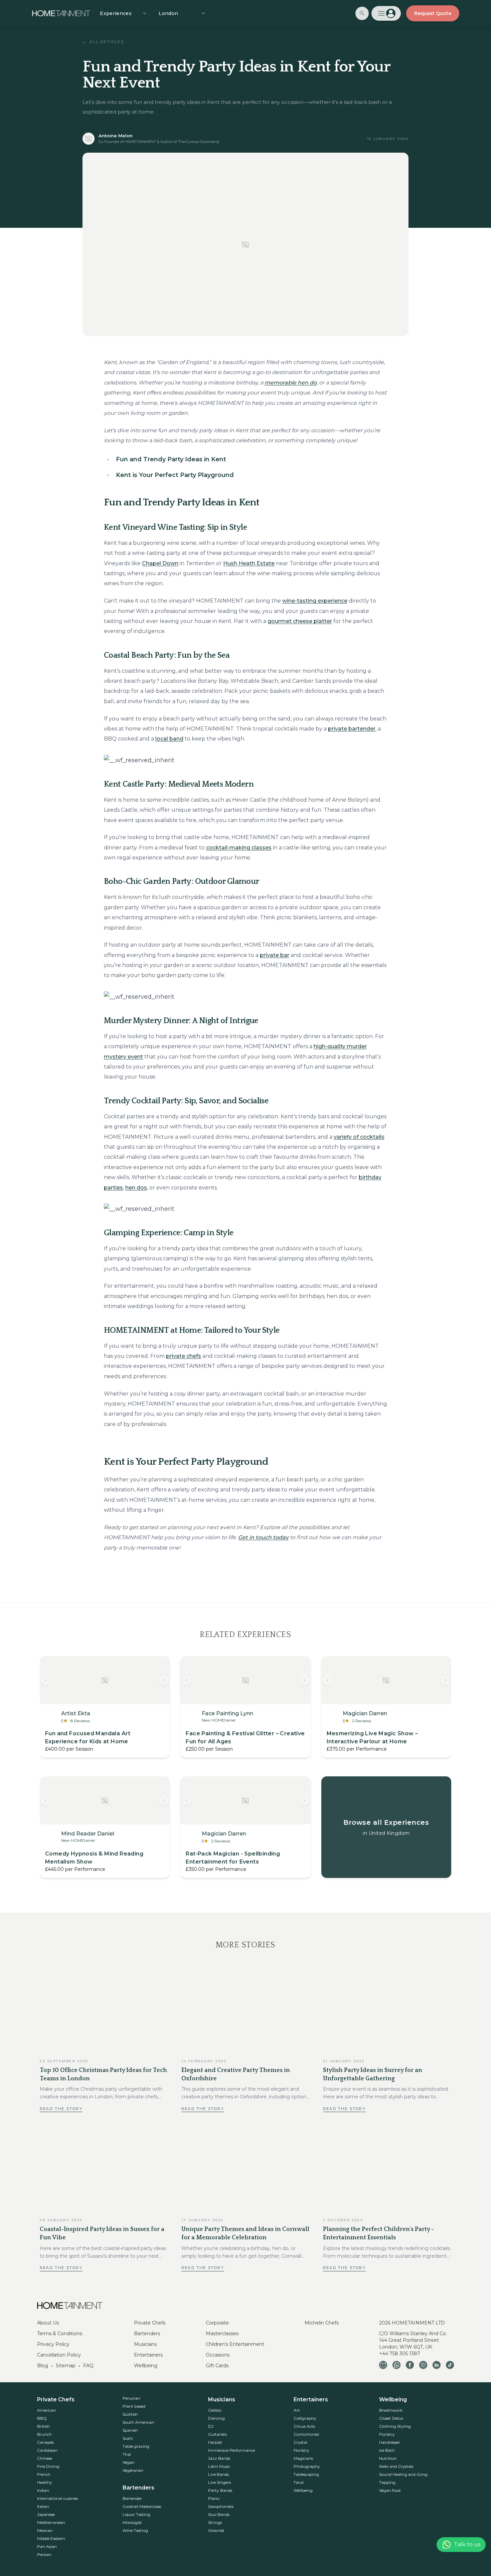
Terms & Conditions (60, 2333)
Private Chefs (150, 2323)
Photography (307, 2466)
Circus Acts (304, 2426)
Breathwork (391, 2410)
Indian (43, 2490)
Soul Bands (219, 2514)
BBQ (42, 2418)
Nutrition (388, 2458)
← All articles (103, 42)
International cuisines (57, 2498)
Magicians (303, 2458)
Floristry (301, 2450)
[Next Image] (164, 1680)
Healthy (45, 2482)
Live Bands (218, 2474)
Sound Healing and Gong (403, 2474)
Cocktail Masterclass (142, 2506)
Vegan (129, 2462)
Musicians (145, 2344)
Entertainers (148, 2355)
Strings (215, 2522)
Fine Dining (48, 2466)
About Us (48, 2323)
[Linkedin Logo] (437, 2365)
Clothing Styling (395, 2426)
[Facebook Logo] (410, 2365)
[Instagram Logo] (423, 2365)
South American (138, 2422)
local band (169, 739)
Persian (44, 2554)
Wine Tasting (135, 2530)
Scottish (130, 2414)
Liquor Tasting (136, 2514)
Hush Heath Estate (249, 563)
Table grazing (136, 2446)
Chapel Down (160, 563)
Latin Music (219, 2466)
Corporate (217, 2323)
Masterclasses (222, 2333)
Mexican (45, 2530)
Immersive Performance (231, 2450)
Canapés (45, 2442)
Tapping (387, 2482)
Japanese (46, 2514)
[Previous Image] (46, 1680)
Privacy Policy (53, 2344)
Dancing (216, 2418)
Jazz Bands (219, 2458)
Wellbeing (146, 2366)
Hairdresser (390, 2442)
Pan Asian (47, 2546)
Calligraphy (305, 2418)
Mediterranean (51, 2522)
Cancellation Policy (59, 2355)
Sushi (128, 2438)
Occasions (218, 2355)
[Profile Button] (386, 13)
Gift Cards (217, 2366)
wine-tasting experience (315, 601)
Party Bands (220, 2490)
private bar (275, 955)
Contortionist (306, 2434)
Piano (214, 2498)
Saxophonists (221, 2506)
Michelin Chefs (322, 2323)
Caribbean (47, 2450)
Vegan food (390, 2490)
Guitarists (217, 2434)
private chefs (184, 1356)
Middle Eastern (51, 2538)
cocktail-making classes (239, 848)
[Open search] (362, 13)
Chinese (45, 2458)
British (43, 2426)
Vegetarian (133, 2470)
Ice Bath (387, 2450)
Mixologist (132, 2522)
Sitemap (66, 2366)
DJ (211, 2426)
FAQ (88, 2366)
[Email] (383, 2365)
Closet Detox (391, 2418)
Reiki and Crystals (396, 2466)
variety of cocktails (359, 1137)
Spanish (130, 2430)
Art (297, 2410)
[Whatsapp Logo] (396, 2365)
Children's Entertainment (235, 2344)
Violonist (216, 2530)
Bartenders (147, 2333)
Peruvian (131, 2398)
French (44, 2474)
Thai (127, 2454)
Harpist (215, 2442)
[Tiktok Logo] (450, 2365)
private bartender (352, 729)
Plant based (134, 2406)
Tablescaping (306, 2474)
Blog (43, 2366)
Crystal (300, 2442)
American (47, 2410)
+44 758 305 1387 (400, 2354)
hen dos (136, 1188)
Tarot (299, 2482)
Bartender (132, 2498)
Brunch (44, 2434)
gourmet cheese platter (300, 621)
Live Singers (219, 2482)
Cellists (215, 2410)
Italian (43, 2506)
